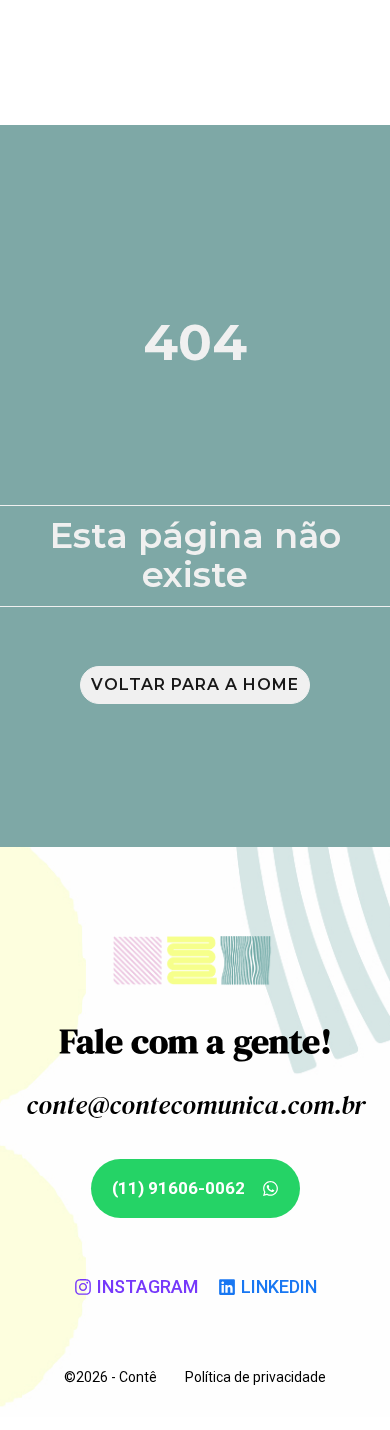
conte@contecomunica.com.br (195, 1105)
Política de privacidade (255, 1377)
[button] (346, 60)
